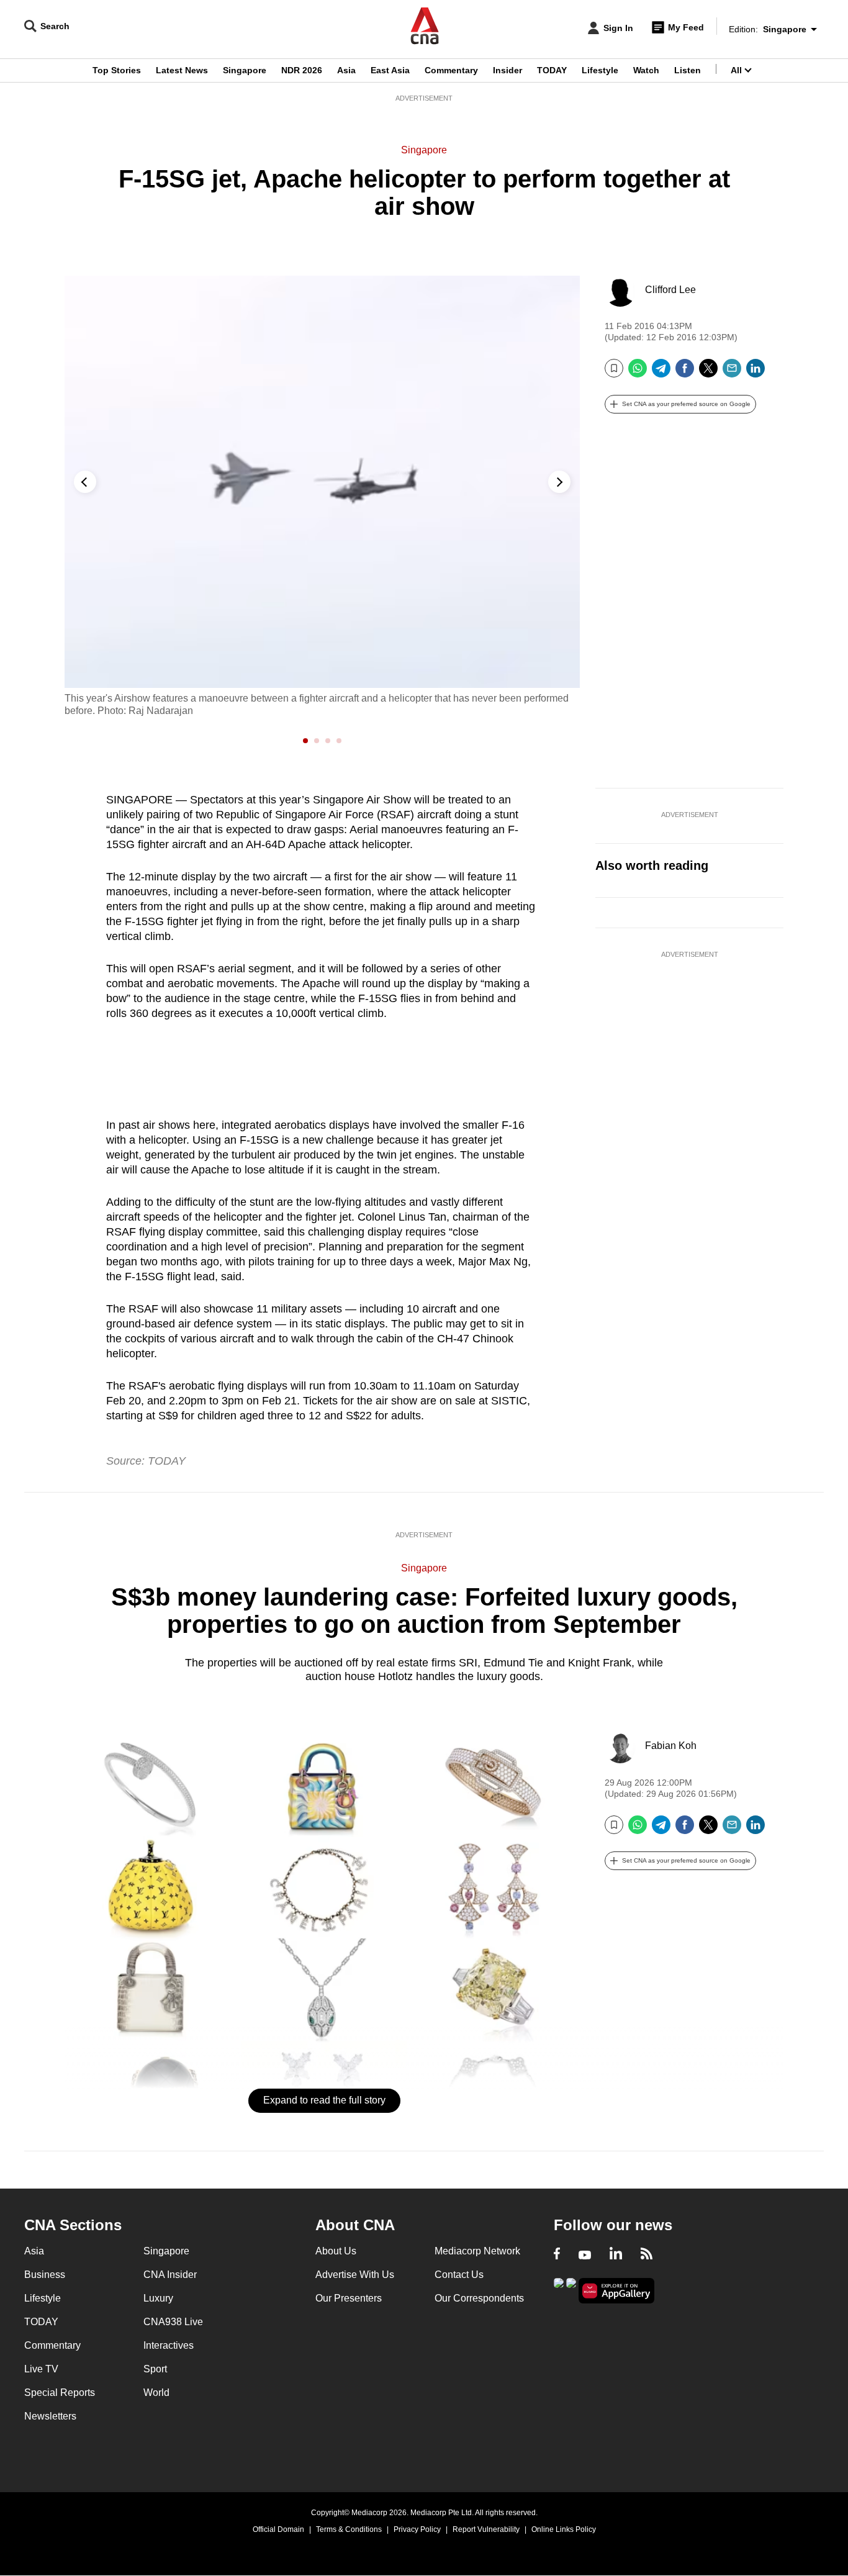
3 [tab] (329, 741)
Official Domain (278, 2529)
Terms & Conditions (349, 2529)
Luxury (158, 2298)
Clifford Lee (670, 290)
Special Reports (60, 2393)
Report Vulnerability (486, 2529)
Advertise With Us (355, 2275)
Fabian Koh (671, 1746)
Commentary (451, 70)
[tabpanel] (322, 496)
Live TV (41, 2369)
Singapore (245, 70)
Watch (646, 70)
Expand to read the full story (324, 2100)
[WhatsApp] (638, 373)
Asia (346, 70)
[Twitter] (708, 373)
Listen (688, 70)
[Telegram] (661, 373)
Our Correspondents (479, 2298)
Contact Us (459, 2275)
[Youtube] (585, 2255)
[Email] (732, 373)
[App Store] (571, 2289)
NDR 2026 (302, 70)
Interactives (169, 2345)
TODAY (552, 70)
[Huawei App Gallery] (616, 2291)
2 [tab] (318, 741)
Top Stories (117, 70)
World (156, 2393)
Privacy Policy (417, 2529)
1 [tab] (307, 741)
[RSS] (647, 2255)
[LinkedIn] (756, 373)
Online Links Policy (564, 2529)
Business (45, 2275)
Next (559, 482)
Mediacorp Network (477, 2251)
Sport (155, 2369)
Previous (85, 482)
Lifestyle (600, 70)
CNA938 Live (173, 2322)
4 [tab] (340, 741)
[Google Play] (559, 2289)
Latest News (182, 70)
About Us (336, 2251)
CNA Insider (170, 2275)
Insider (507, 70)
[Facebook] (685, 373)
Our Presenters (349, 2298)
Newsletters (50, 2416)
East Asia (390, 70)
